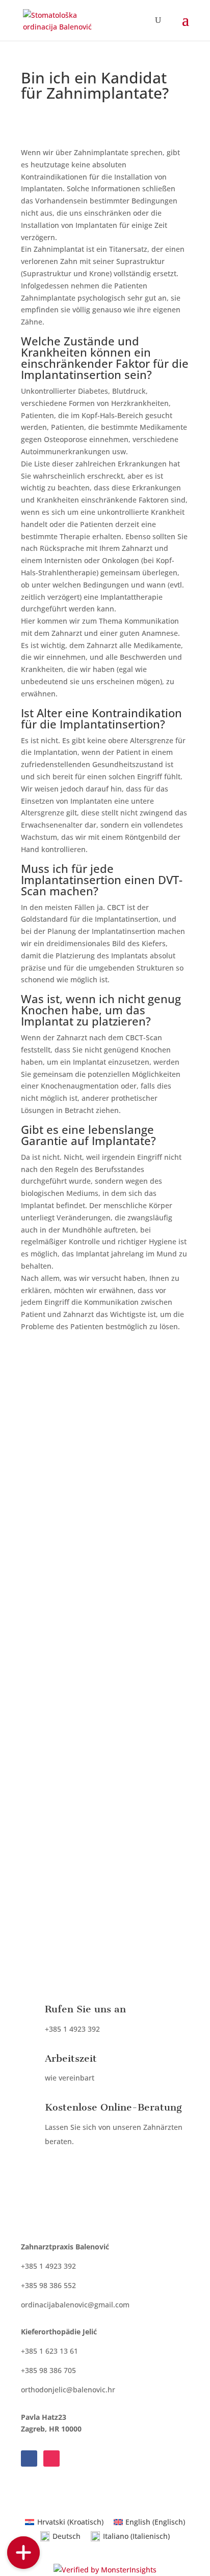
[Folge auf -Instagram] (51, 2458)
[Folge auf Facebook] (29, 2458)
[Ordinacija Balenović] (23, 2520)
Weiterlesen (108, 1916)
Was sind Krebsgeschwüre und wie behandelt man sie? (101, 1638)
